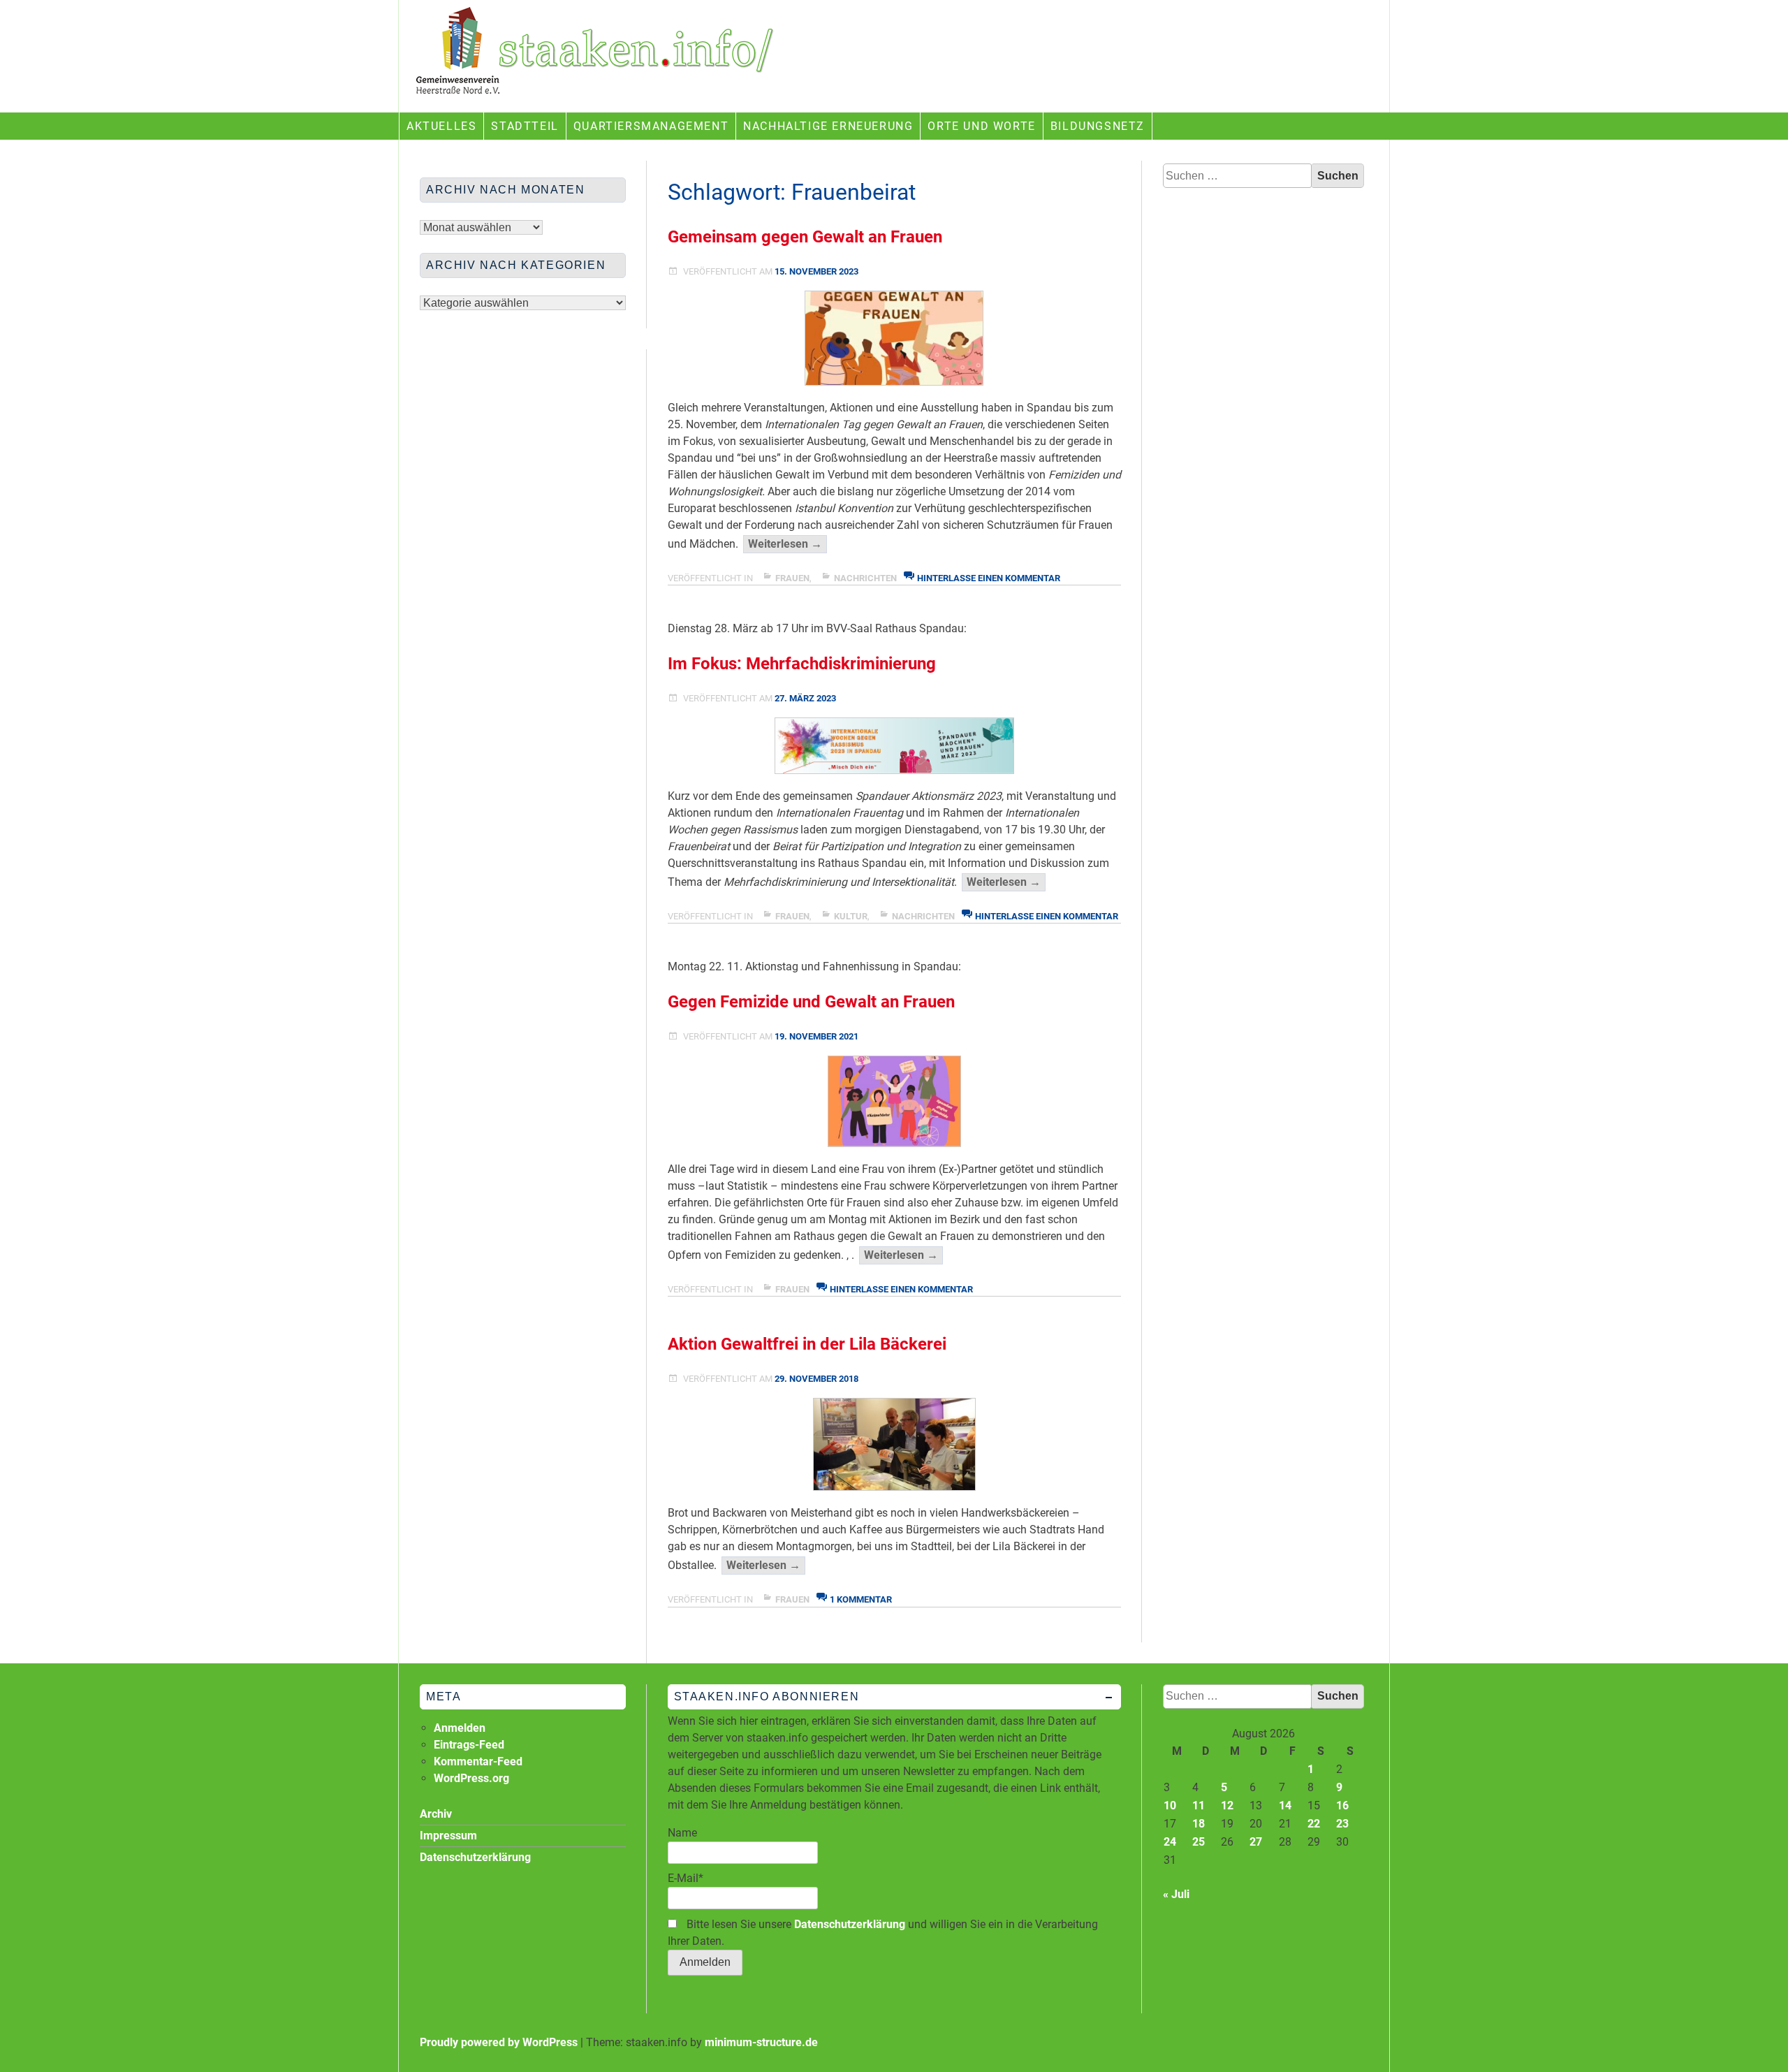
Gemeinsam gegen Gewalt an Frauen (805, 237)
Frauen (792, 578)
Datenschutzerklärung (850, 1924)
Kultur (851, 916)
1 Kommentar (861, 1599)
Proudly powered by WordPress (499, 2042)
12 (1227, 1805)
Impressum (448, 1836)
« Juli (1176, 1894)
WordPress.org (471, 1778)
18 (1199, 1824)
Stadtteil (525, 126)
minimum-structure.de (761, 2042)
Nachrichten (865, 578)
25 (1199, 1842)
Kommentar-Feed (478, 1761)
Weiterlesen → (787, 545)
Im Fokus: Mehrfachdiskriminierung (802, 664)
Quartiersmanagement (651, 126)
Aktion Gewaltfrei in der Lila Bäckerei (807, 1344)
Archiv (436, 1814)
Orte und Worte (981, 126)
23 (1342, 1824)
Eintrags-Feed (469, 1745)
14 (1285, 1805)
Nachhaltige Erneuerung (828, 126)
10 (1170, 1805)
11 (1199, 1805)
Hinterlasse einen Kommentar (989, 578)
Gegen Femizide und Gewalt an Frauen (811, 1002)
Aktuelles (441, 126)
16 (1342, 1805)
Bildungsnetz (1098, 126)
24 (1170, 1842)
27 (1256, 1842)
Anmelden (460, 1728)
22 (1314, 1824)
